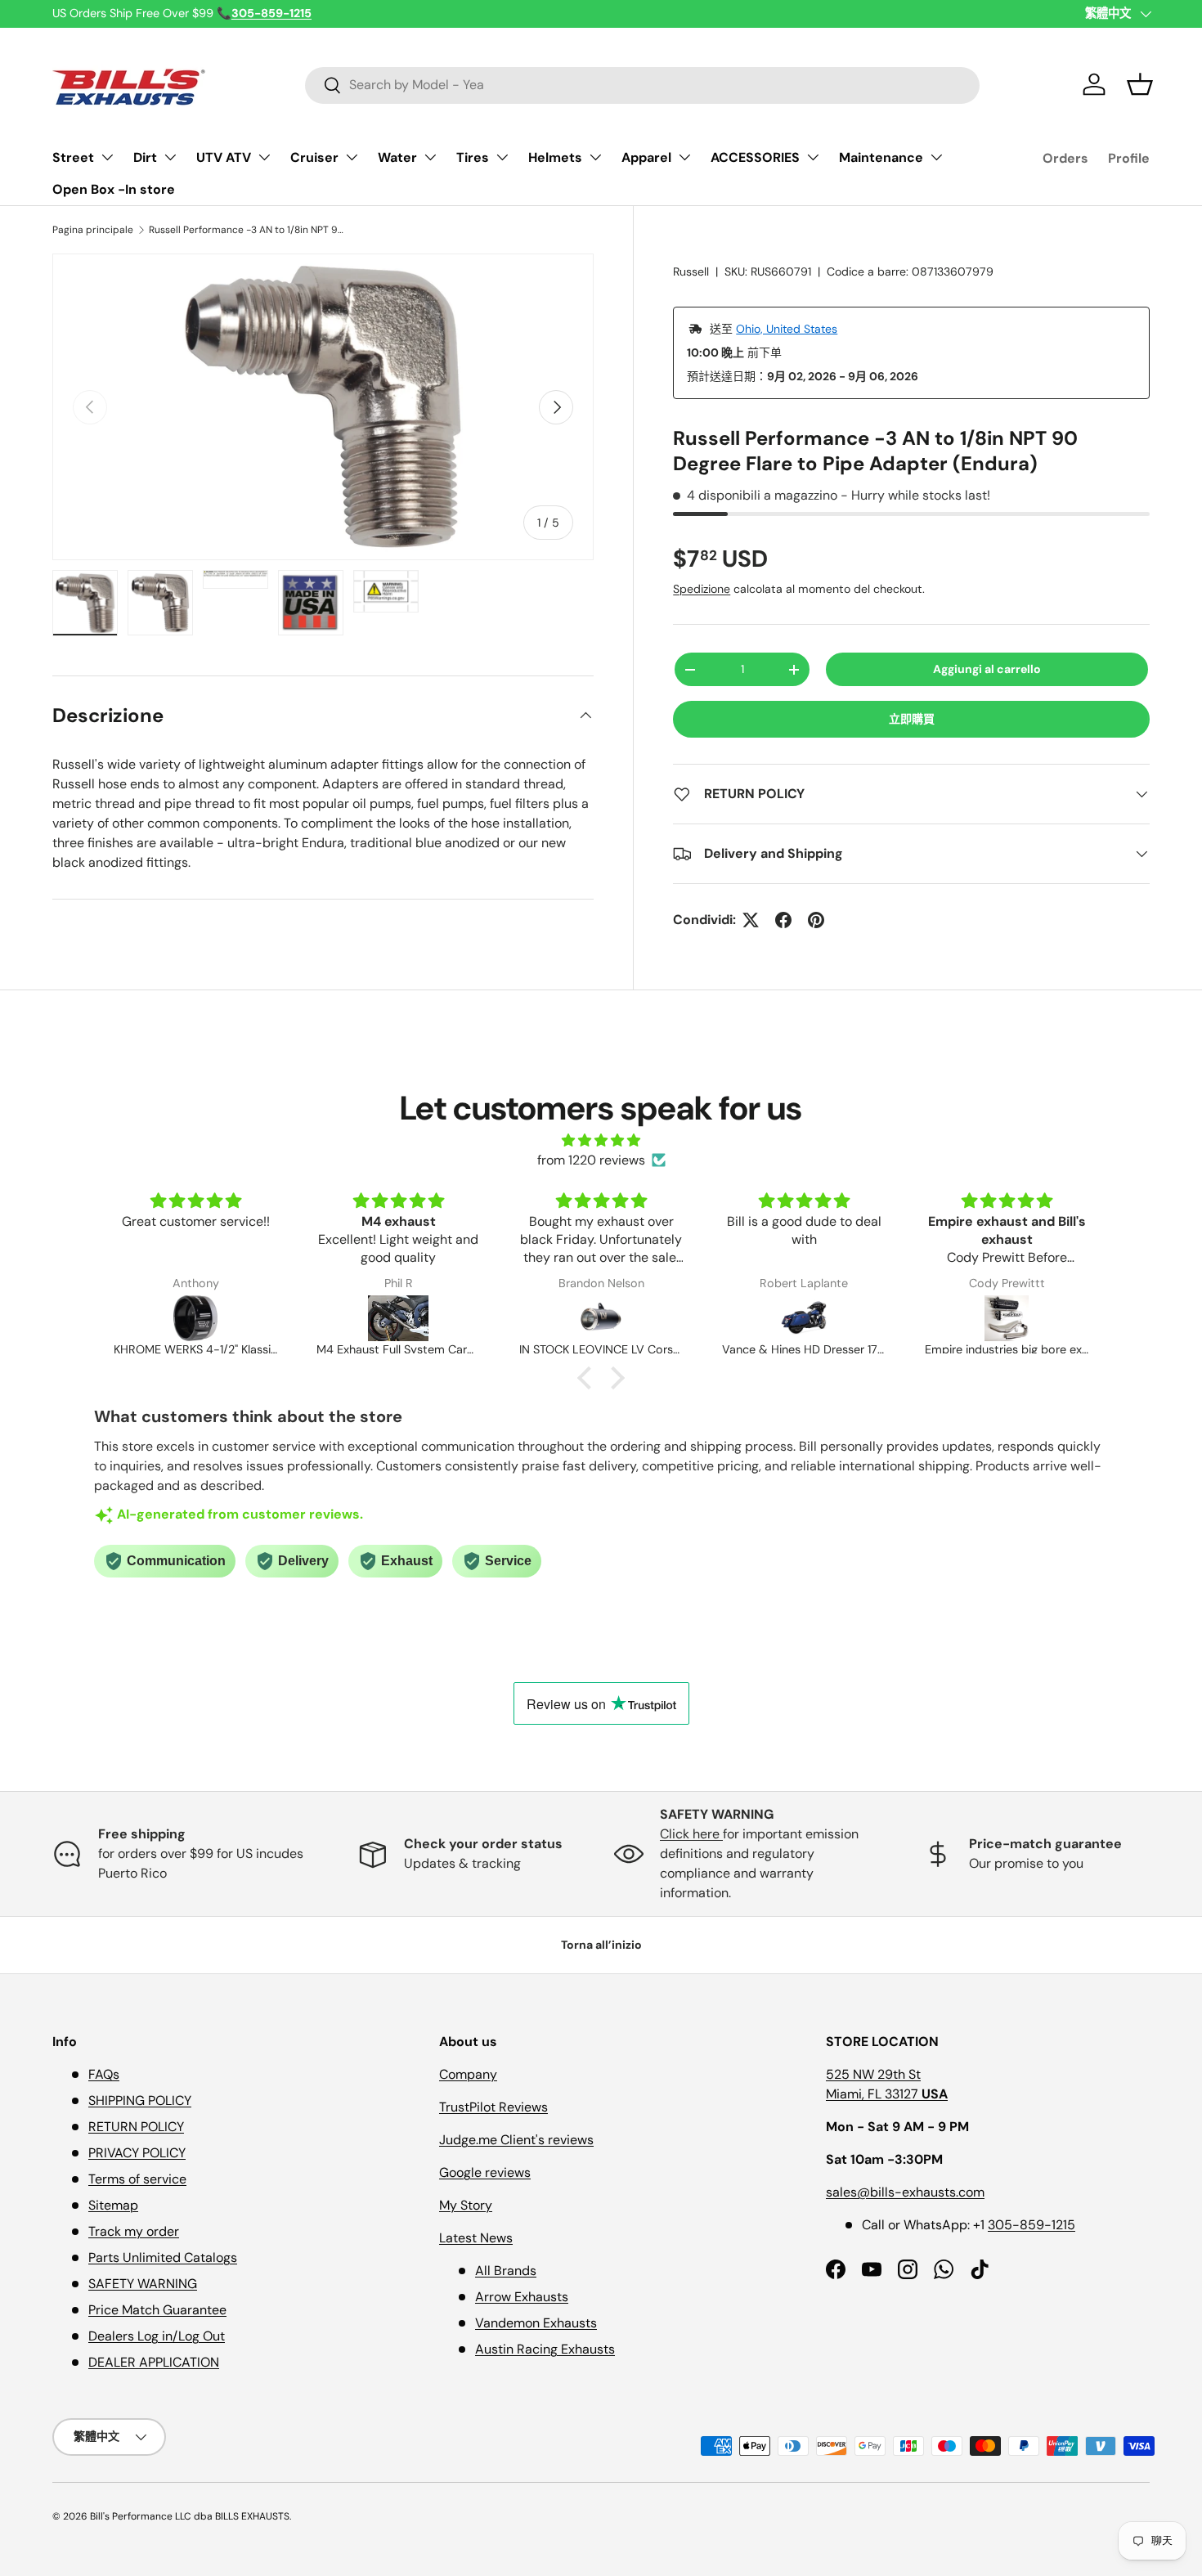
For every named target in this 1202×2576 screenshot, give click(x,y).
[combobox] (642, 85)
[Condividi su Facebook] (783, 920)
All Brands (506, 2271)
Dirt (145, 157)
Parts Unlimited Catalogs (163, 2257)
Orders (1065, 158)
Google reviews (485, 2172)
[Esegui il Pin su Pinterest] (816, 920)
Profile (1129, 158)
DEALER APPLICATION (154, 2362)
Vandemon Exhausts (536, 2323)
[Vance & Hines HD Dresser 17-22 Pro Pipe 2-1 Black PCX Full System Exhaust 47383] (744, 1318)
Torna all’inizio (601, 1945)
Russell (691, 272)
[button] (1140, 84)
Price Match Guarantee (157, 2310)
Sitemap (113, 2205)
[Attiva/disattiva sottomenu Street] (107, 157)
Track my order (134, 2231)
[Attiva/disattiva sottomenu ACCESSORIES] (813, 157)
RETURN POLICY (136, 2127)
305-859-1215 (1032, 2225)
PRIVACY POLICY (137, 2153)
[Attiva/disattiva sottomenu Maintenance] (936, 157)
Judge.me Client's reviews (516, 2140)
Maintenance (881, 157)
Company (468, 2074)
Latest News (476, 2238)
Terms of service (137, 2179)
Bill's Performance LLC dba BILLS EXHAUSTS (190, 2516)
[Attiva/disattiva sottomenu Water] (430, 157)
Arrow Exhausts (522, 2297)
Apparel (646, 157)
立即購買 (912, 719)
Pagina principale (93, 230)
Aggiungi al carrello (987, 669)
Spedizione (702, 589)
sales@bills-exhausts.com (905, 2192)
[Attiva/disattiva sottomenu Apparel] (684, 157)
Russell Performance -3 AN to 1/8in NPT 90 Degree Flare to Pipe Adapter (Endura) (247, 230)
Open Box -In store (114, 189)
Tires (473, 157)
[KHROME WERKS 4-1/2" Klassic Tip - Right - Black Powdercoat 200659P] (136, 1318)
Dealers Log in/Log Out (157, 2336)
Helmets (555, 157)
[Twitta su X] (751, 920)
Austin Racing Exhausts (545, 2349)
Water (397, 157)
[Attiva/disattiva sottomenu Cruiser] (352, 157)
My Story (466, 2205)
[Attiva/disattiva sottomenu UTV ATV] (264, 157)
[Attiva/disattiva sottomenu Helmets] (595, 157)
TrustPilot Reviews (493, 2107)
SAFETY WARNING (143, 2284)
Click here (691, 1834)
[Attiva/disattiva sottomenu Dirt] (170, 157)
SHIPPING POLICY (140, 2100)
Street (73, 157)
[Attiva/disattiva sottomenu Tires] (502, 157)
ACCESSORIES (755, 157)
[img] (601, 1140)
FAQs (104, 2074)
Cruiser (314, 157)
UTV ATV (224, 157)
